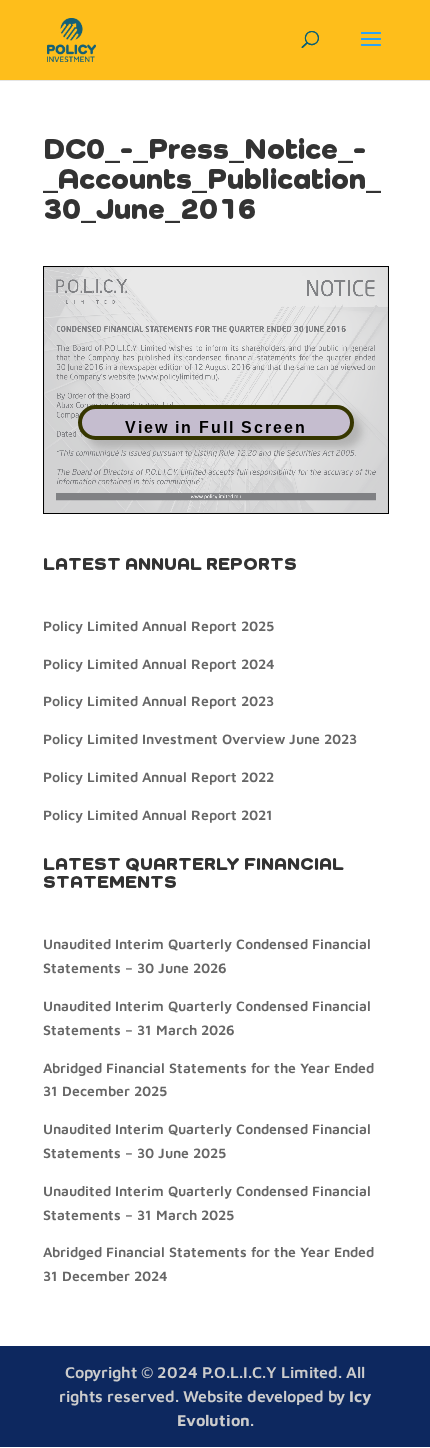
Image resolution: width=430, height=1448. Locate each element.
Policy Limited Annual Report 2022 (158, 776)
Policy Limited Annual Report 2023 (158, 700)
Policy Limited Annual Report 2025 (158, 625)
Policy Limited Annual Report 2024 (158, 663)
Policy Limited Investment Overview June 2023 (200, 738)
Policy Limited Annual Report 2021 (158, 814)
